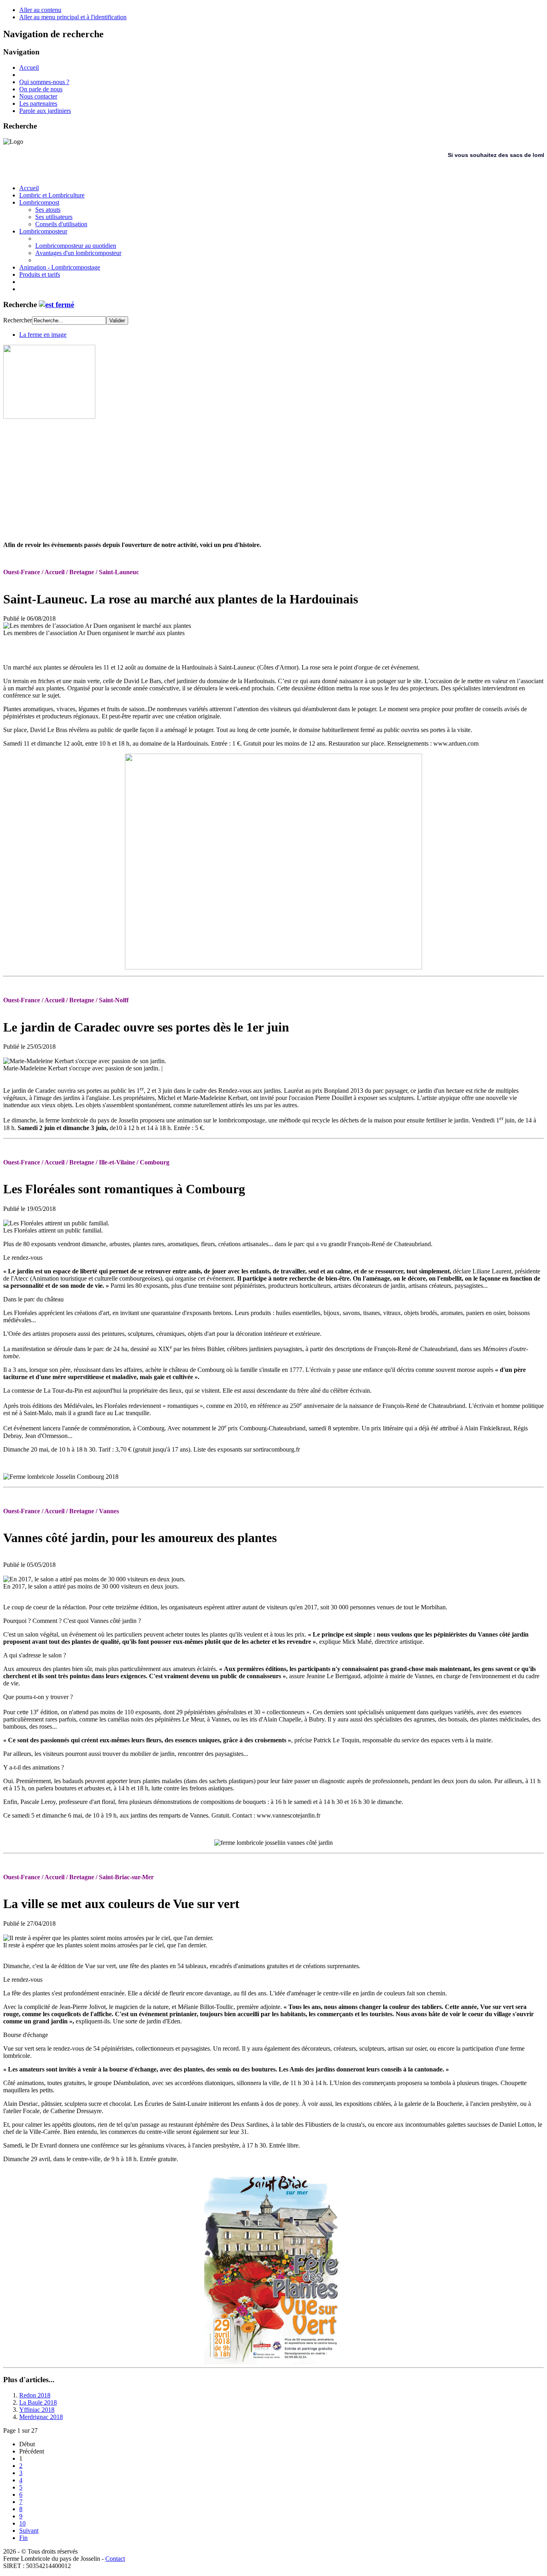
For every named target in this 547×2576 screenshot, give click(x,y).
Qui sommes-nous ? (44, 82)
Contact (115, 2559)
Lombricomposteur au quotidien (76, 246)
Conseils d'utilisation (61, 224)
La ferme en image (43, 335)
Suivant (29, 2531)
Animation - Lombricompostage (60, 267)
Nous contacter (38, 96)
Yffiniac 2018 (37, 2410)
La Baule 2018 (38, 2402)
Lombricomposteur (43, 231)
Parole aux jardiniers (45, 111)
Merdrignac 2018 (41, 2417)
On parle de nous (41, 89)
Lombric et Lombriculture (52, 195)
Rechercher (18, 320)
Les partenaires (38, 104)
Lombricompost (39, 202)
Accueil (29, 67)
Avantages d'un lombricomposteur (78, 253)
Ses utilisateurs (54, 217)
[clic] (56, 305)
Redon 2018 (35, 2395)
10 (22, 2523)
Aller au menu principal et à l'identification (73, 17)
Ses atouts (48, 210)
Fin (23, 2538)
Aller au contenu (40, 10)
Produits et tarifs (40, 274)
